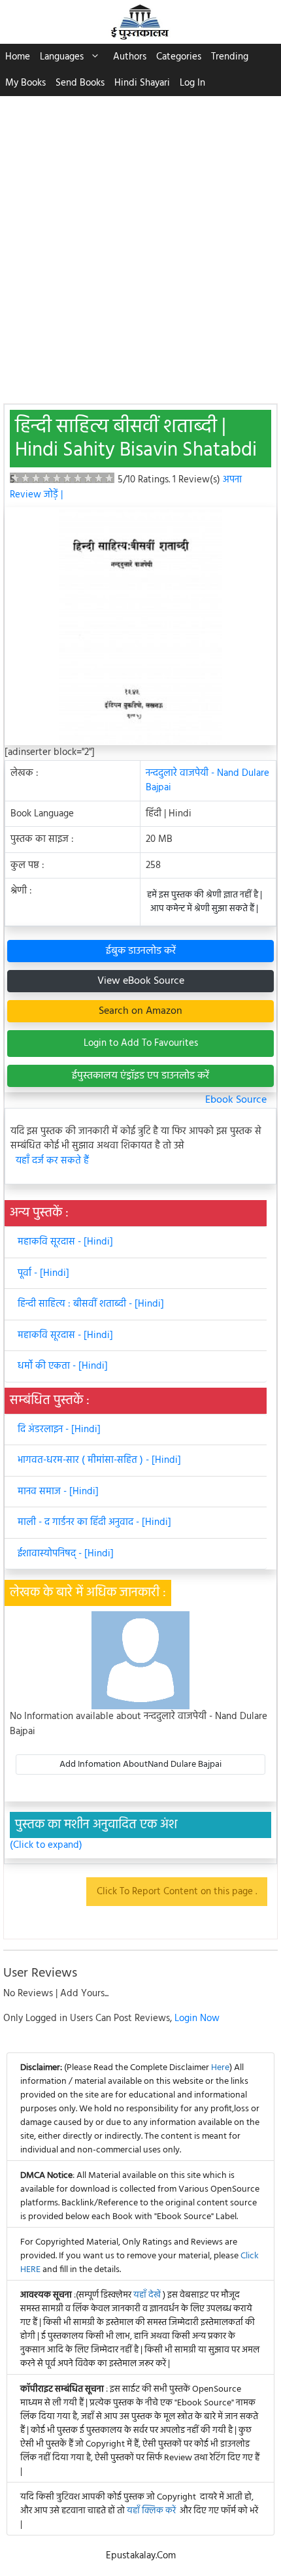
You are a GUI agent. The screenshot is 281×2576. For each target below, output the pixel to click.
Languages (62, 57)
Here (220, 2068)
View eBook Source (141, 981)
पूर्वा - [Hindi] (43, 1273)
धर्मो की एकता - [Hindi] (63, 1366)
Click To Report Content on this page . (177, 1892)
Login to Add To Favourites (141, 1043)
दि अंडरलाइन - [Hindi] (59, 1430)
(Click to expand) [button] (46, 1846)
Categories (179, 57)
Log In (192, 83)
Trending (230, 57)
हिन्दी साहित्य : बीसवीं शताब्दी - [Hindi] (91, 1304)
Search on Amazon (140, 1011)
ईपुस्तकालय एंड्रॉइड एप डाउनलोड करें (140, 1076)
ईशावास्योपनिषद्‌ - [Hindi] (66, 1554)
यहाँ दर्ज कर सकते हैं (52, 1161)
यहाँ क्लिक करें (151, 2511)
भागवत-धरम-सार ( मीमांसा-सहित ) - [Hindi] (99, 1460)
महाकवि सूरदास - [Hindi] (65, 1242)
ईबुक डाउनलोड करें (141, 951)
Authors (130, 57)
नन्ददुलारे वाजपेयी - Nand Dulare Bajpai (207, 781)
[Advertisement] (140, 243)
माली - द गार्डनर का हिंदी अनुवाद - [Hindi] (94, 1522)
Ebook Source (236, 1100)
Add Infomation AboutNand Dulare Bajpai (140, 1765)
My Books (25, 83)
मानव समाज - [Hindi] (58, 1492)
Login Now (197, 2018)
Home (18, 57)
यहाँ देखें (148, 2295)
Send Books (80, 83)
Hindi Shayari (142, 83)
